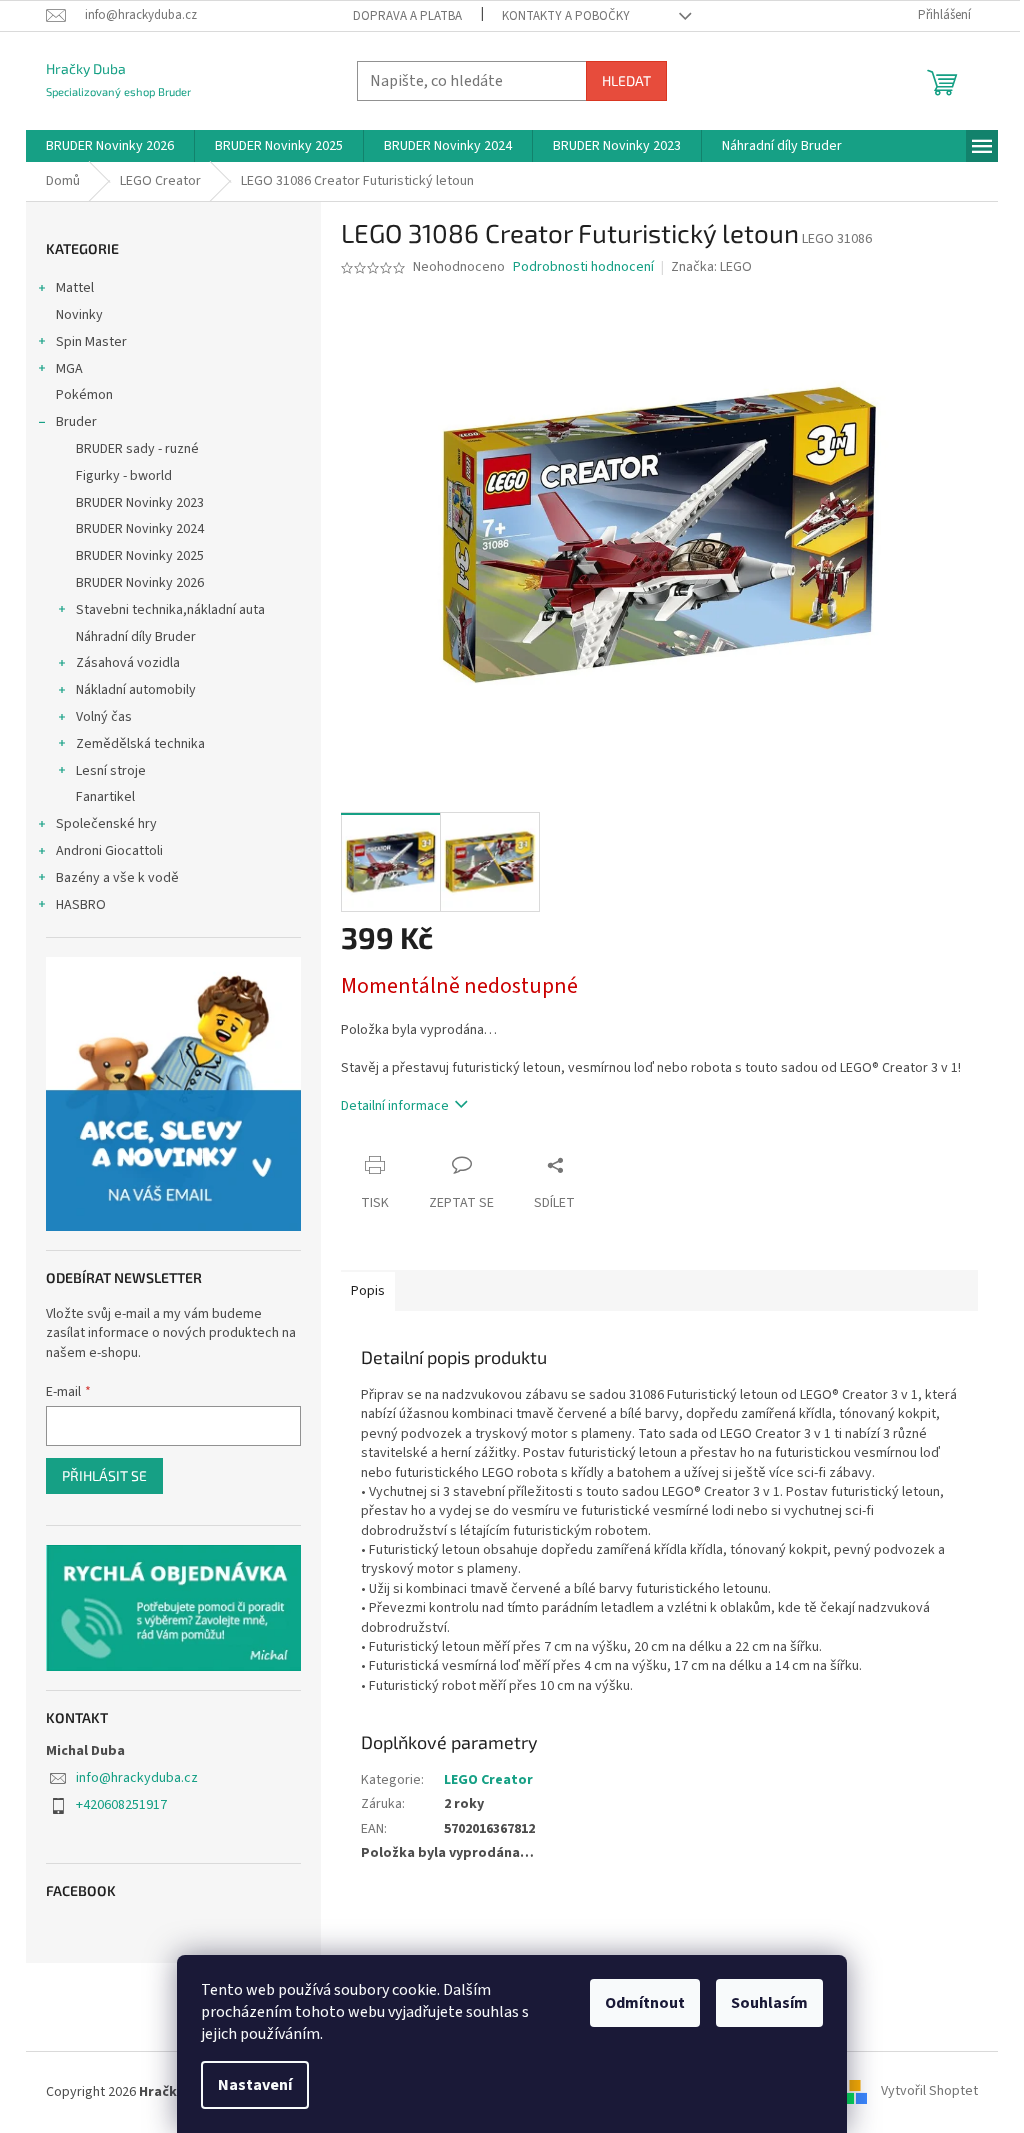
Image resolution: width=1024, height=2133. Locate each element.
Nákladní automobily (136, 690)
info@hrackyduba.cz (137, 1778)
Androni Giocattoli (109, 851)
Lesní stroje (111, 771)
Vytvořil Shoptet (929, 2092)
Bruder (76, 422)
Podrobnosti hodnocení (583, 267)
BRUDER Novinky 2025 (140, 556)
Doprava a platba (407, 16)
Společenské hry (106, 824)
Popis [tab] (368, 1291)
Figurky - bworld (124, 476)
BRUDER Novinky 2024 (140, 529)
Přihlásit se (104, 1475)
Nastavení (255, 2085)
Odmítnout (645, 2003)
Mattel (75, 288)
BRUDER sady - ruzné (137, 449)
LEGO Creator (488, 1780)
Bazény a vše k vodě (117, 878)
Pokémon (84, 395)
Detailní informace (395, 1106)
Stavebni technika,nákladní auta (170, 610)
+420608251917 (121, 1805)
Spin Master (91, 342)
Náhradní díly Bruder (136, 637)
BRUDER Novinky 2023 (140, 503)
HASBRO (81, 905)
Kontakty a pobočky (566, 16)
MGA (69, 369)
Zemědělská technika (140, 744)
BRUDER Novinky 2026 (140, 583)
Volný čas (104, 717)
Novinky (79, 315)
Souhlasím (769, 2003)
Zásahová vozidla (128, 663)
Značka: (711, 267)
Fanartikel (105, 797)
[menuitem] (110, 146)
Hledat (626, 80)
